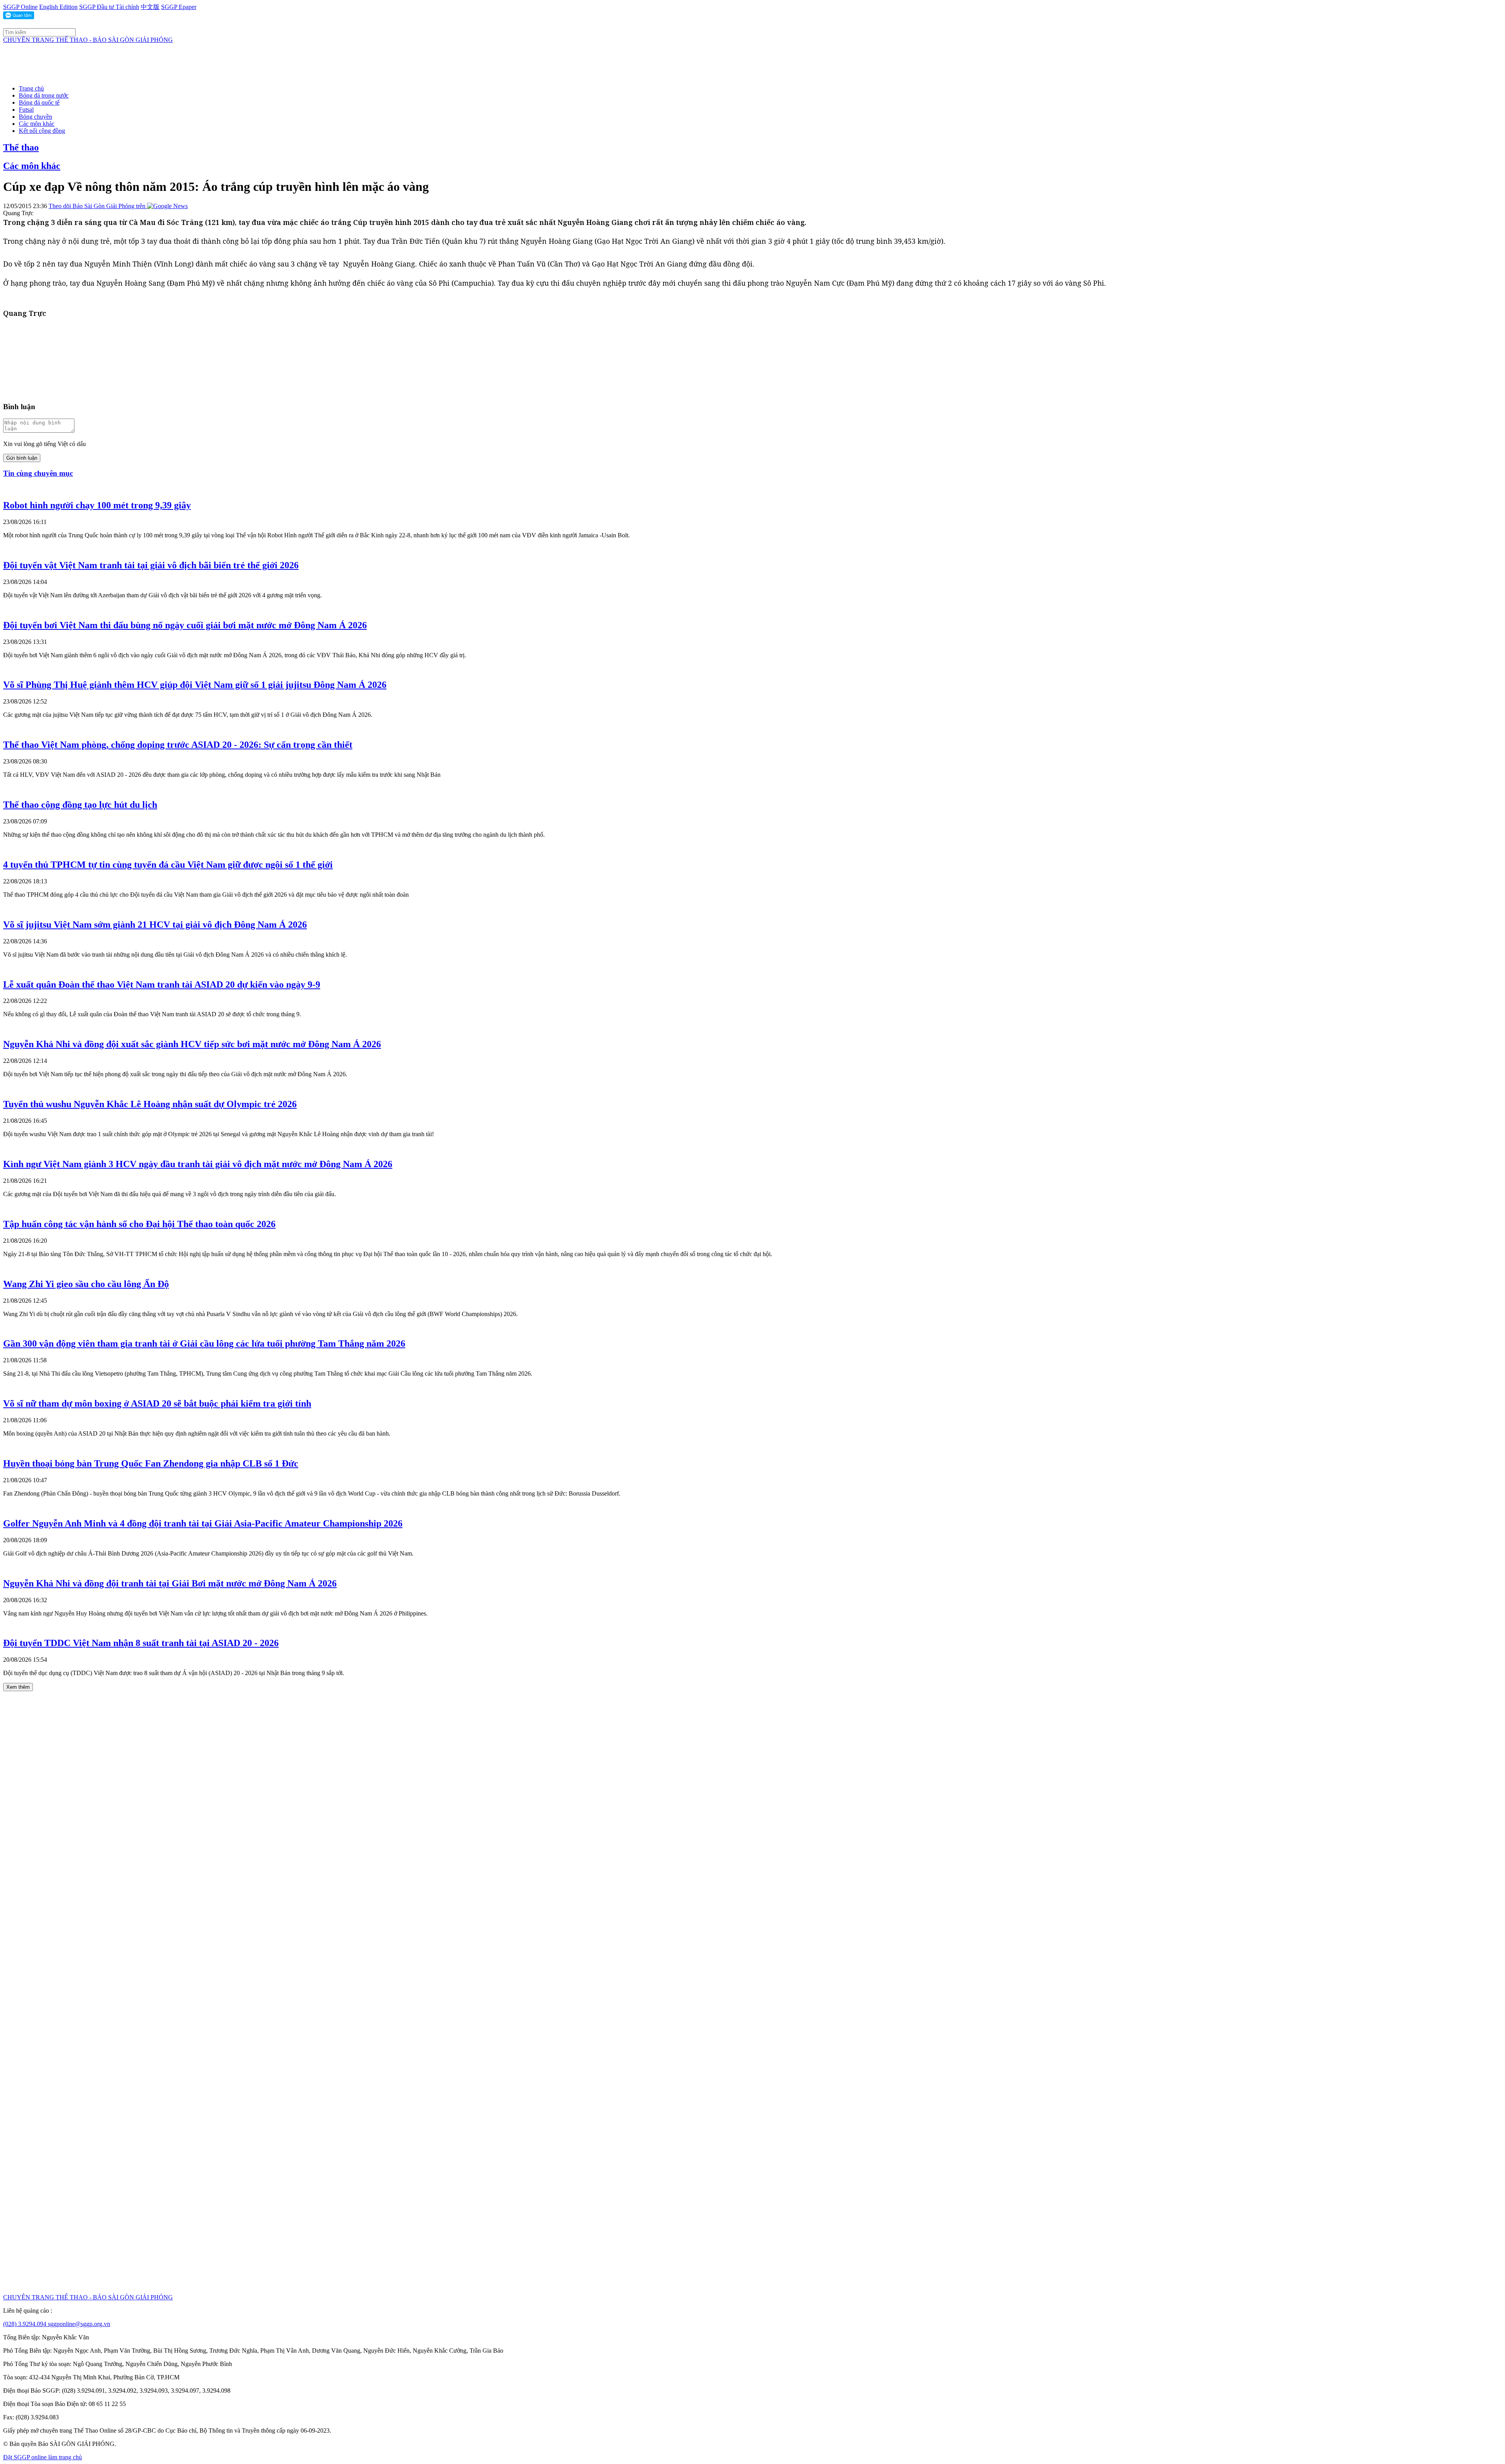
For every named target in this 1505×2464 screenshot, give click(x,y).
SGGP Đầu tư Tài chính (109, 7)
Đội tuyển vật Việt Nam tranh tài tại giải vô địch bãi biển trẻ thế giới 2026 (151, 565)
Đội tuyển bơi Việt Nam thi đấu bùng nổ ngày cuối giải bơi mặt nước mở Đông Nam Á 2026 (185, 625)
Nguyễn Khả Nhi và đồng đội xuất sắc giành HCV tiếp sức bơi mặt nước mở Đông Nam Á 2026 (192, 1044)
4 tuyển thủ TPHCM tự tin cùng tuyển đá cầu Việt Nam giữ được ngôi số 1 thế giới (168, 865)
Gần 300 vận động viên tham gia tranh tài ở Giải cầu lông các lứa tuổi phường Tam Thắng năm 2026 (204, 1344)
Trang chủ (31, 88)
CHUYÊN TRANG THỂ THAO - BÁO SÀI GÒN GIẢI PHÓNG (88, 40)
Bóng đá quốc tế (39, 102)
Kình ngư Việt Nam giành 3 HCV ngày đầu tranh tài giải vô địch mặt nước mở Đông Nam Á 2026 (198, 1164)
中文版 (150, 7)
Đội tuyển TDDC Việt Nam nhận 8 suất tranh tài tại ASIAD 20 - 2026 (141, 1643)
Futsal (26, 110)
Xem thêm (18, 1687)
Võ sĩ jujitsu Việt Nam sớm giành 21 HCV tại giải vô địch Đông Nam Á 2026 (155, 925)
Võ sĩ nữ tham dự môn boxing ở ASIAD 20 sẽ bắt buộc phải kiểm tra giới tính (157, 1403)
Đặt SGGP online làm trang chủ (43, 2457)
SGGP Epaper (179, 7)
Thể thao (21, 147)
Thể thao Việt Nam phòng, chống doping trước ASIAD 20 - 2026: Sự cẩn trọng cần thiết (178, 745)
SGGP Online (20, 7)
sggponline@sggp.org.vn (79, 2324)
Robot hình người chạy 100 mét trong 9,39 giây (97, 505)
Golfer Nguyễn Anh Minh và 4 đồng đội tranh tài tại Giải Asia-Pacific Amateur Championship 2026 (203, 1523)
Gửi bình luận (22, 458)
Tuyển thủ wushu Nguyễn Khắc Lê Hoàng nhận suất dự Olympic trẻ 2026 (150, 1104)
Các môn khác (37, 124)
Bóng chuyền (35, 117)
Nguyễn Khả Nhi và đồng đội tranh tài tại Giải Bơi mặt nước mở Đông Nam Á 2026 (170, 1583)
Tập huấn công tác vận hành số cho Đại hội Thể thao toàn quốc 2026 (139, 1224)
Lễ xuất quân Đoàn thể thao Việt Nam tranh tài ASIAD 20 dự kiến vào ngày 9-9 (162, 985)
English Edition (58, 7)
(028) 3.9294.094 (25, 2324)
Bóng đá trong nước (44, 95)
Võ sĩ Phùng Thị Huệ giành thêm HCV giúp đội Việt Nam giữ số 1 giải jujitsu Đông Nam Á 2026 (195, 685)
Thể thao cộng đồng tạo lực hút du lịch (80, 805)
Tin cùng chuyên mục (38, 473)
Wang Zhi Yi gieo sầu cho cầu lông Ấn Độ (86, 1284)
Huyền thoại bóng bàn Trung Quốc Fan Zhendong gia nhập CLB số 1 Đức (151, 1463)
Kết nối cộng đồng (42, 131)
